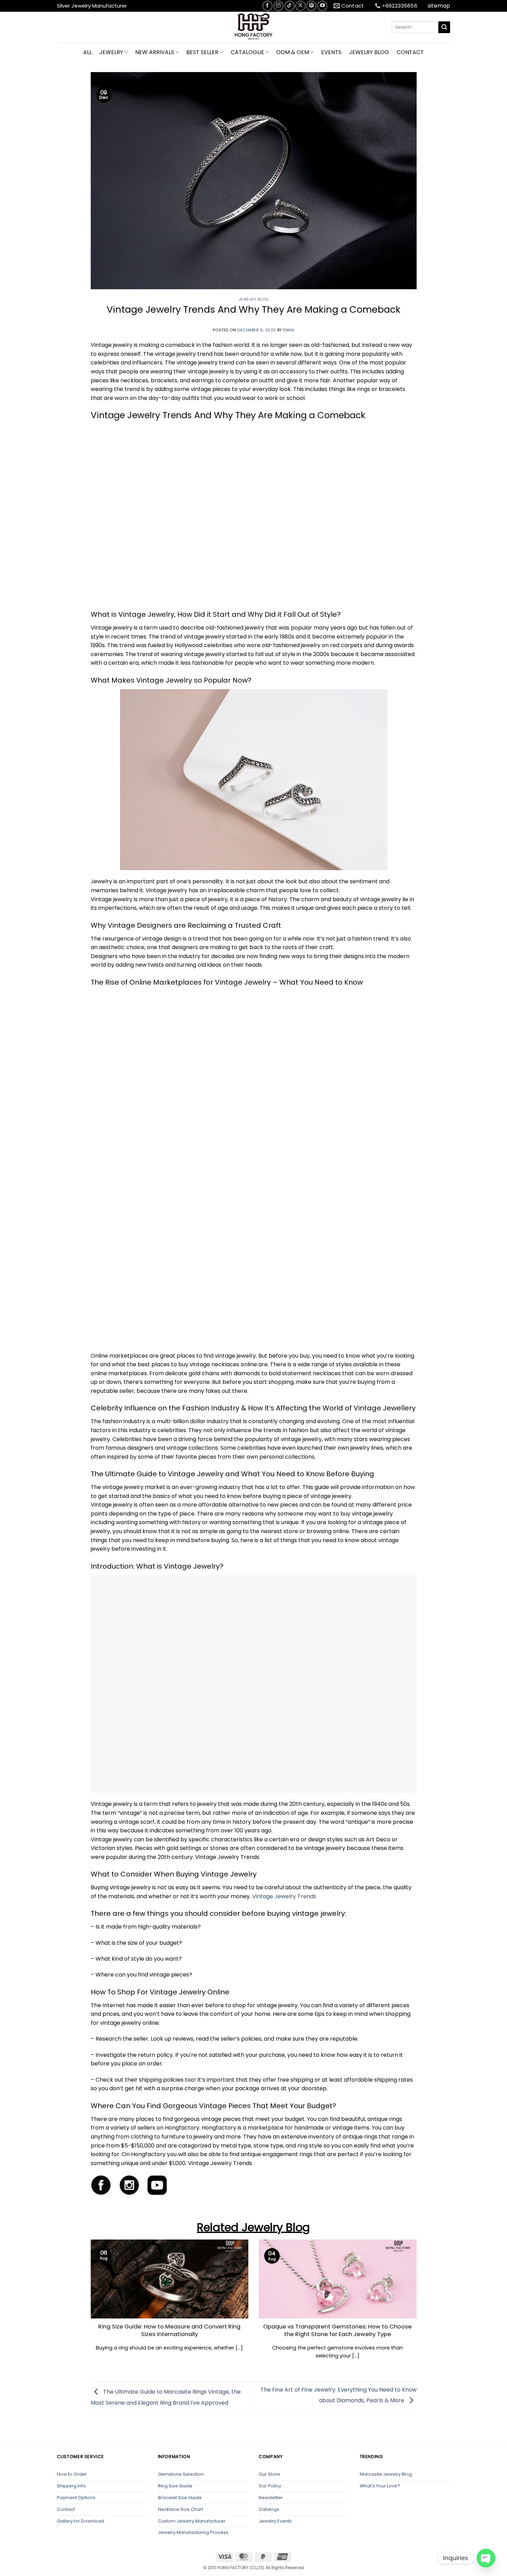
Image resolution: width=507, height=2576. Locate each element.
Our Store (269, 2474)
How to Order (72, 2474)
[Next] (425, 2289)
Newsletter (271, 2498)
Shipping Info (71, 2486)
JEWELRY (111, 52)
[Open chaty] (486, 2558)
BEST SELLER (202, 52)
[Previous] (82, 2289)
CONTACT (410, 52)
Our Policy (270, 2486)
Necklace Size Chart (181, 2509)
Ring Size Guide (175, 2486)
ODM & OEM (293, 52)
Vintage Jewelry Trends (284, 1896)
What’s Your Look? (380, 2486)
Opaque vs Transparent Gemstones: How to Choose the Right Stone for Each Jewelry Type (337, 2330)
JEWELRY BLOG (369, 52)
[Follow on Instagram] (279, 6)
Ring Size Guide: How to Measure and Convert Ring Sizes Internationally (169, 2330)
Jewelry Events (275, 2521)
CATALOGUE (247, 52)
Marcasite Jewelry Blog (386, 2474)
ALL (87, 52)
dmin (289, 330)
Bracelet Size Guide (180, 2498)
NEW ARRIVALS (155, 52)
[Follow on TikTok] (290, 6)
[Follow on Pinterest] (311, 6)
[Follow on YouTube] (322, 6)
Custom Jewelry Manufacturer (192, 2521)
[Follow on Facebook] (267, 6)
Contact (66, 2509)
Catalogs (269, 2509)
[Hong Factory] (254, 27)
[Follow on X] (300, 6)
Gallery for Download (81, 2521)
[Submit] (444, 27)
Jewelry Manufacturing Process (193, 2532)
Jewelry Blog (254, 299)
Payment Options (76, 2498)
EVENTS (331, 52)
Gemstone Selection (181, 2474)
